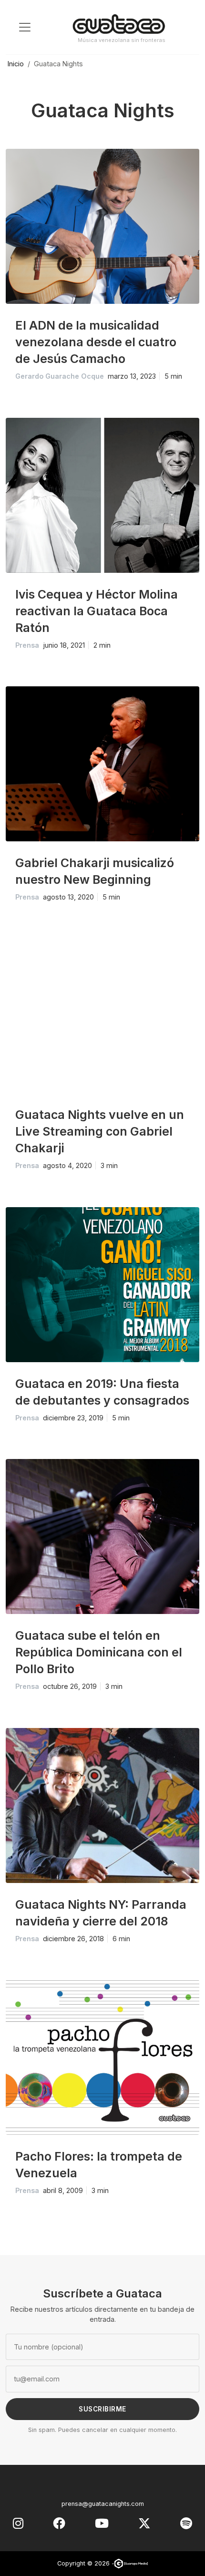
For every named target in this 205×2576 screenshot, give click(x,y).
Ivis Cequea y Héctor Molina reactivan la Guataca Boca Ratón (97, 611)
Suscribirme (102, 2409)
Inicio (16, 64)
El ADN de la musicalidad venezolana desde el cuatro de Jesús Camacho (96, 342)
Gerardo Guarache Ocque (60, 376)
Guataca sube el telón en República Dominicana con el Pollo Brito (99, 1652)
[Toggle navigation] (25, 27)
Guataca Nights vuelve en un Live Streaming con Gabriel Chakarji (100, 1131)
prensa (27, 645)
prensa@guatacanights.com (103, 2504)
